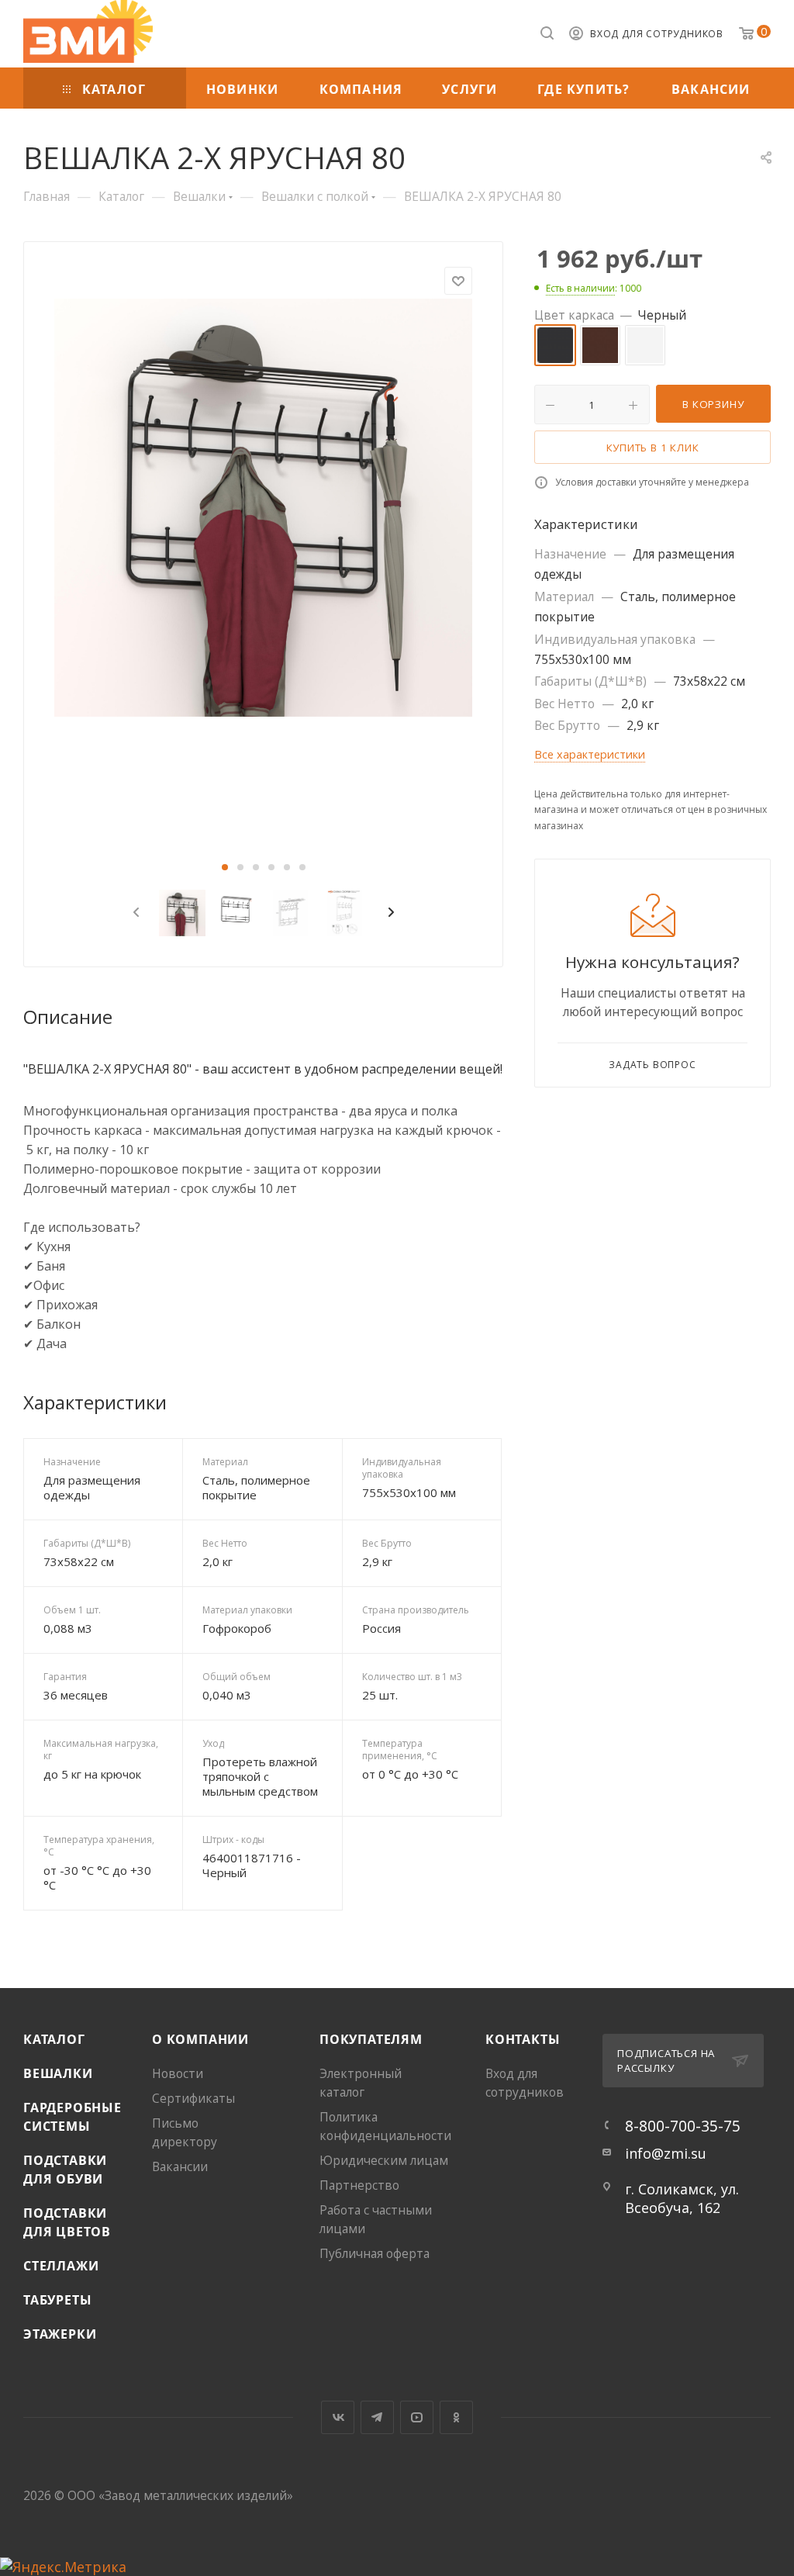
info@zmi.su (666, 2153)
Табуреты (57, 2300)
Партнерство (359, 2185)
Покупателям (371, 2039)
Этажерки (60, 2334)
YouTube (417, 2417)
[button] (225, 867)
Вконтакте (338, 2417)
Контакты (523, 2039)
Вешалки (58, 2073)
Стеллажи (61, 2266)
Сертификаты (193, 2098)
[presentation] (133, 913)
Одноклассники (456, 2417)
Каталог (54, 2039)
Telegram (377, 2417)
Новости (178, 2073)
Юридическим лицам (384, 2160)
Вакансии (180, 2166)
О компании (200, 2039)
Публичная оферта (375, 2253)
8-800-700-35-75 (683, 2126)
